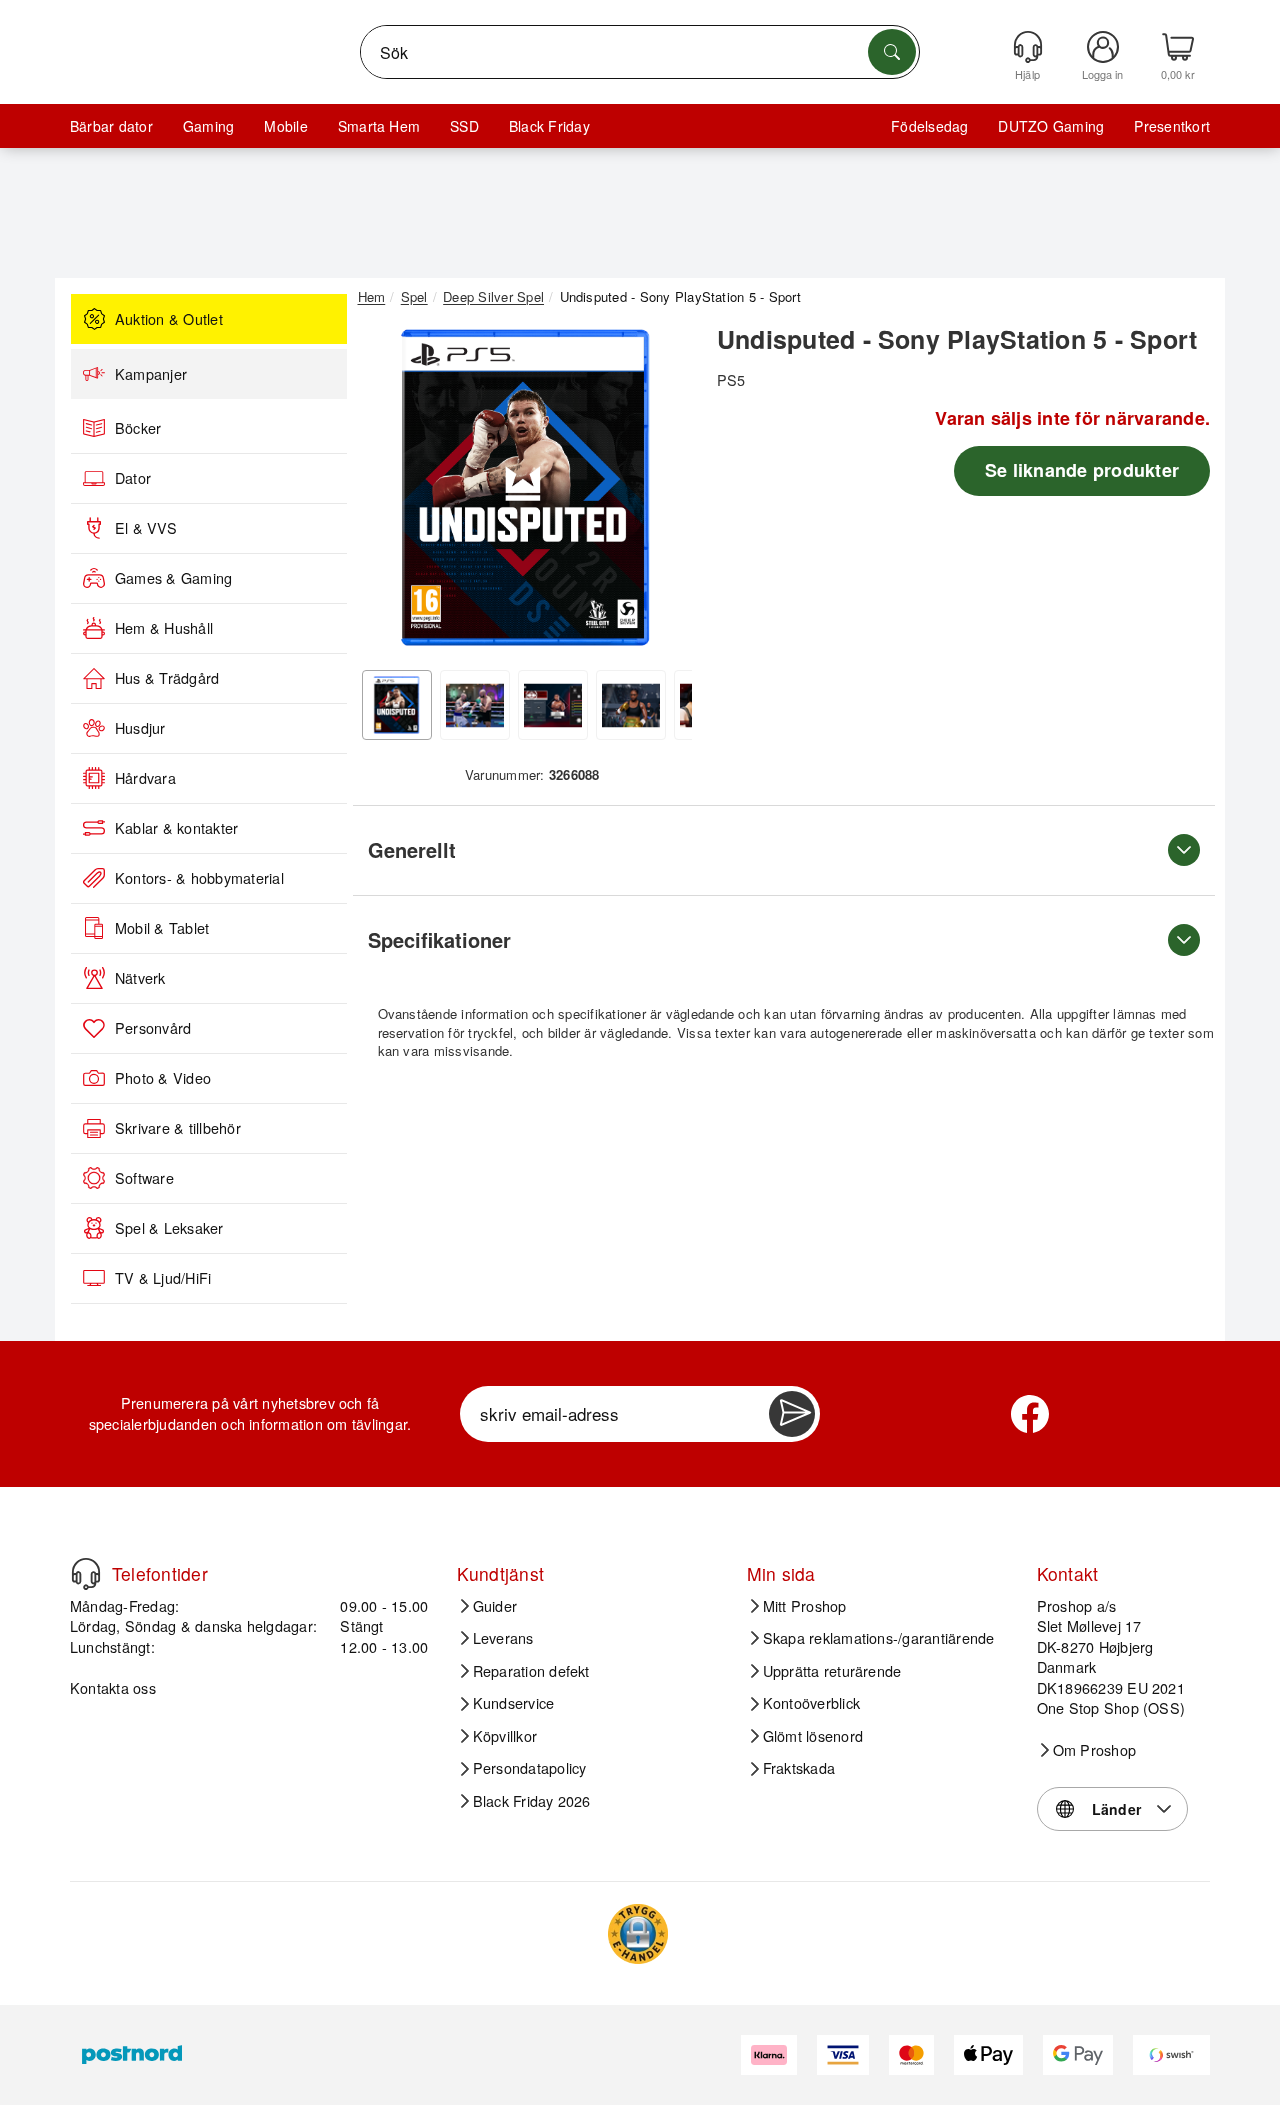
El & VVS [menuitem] (146, 528)
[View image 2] (475, 705)
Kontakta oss (113, 1687)
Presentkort (1172, 126)
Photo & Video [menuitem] (163, 1078)
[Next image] (662, 493)
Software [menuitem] (144, 1178)
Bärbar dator (111, 126)
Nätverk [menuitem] (140, 978)
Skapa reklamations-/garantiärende (879, 1638)
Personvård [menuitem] (153, 1028)
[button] (525, 488)
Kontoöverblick (811, 1703)
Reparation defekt (531, 1671)
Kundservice (514, 1703)
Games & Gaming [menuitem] (173, 578)
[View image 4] (631, 705)
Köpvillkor (505, 1736)
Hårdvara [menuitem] (145, 778)
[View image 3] (553, 705)
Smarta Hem (379, 126)
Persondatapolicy (530, 1768)
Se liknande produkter (1082, 470)
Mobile (285, 126)
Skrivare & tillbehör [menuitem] (178, 1128)
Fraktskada (799, 1768)
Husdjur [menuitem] (140, 728)
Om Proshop (1094, 1750)
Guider (495, 1606)
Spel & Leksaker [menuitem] (169, 1228)
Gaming (208, 126)
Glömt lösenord (813, 1736)
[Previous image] (388, 493)
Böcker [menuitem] (138, 428)
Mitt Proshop (805, 1606)
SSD (464, 126)
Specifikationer (439, 939)
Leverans (503, 1638)
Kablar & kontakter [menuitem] (176, 828)
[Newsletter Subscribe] (792, 1414)
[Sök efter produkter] (892, 52)
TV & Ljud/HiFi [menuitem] (163, 1278)
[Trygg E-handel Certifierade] (638, 1934)
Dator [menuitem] (133, 478)
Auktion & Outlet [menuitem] (169, 319)
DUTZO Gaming (1051, 126)
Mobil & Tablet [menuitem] (162, 928)
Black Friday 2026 (532, 1801)
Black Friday (549, 126)
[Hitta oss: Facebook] (1030, 1414)
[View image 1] (397, 705)
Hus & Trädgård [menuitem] (167, 678)
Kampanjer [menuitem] (151, 374)
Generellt (412, 849)
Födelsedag (929, 126)
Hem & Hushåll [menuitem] (164, 628)
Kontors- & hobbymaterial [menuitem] (199, 878)
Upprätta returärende (832, 1671)
